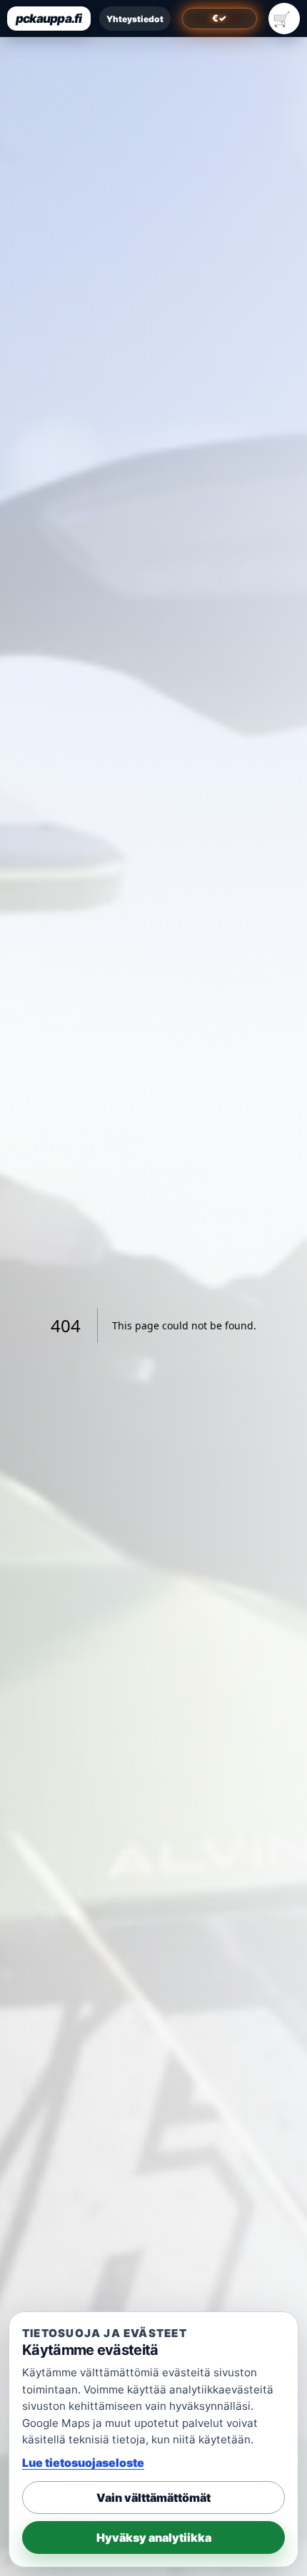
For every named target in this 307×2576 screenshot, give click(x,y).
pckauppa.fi (49, 19)
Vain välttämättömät (153, 2498)
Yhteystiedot (135, 19)
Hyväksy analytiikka (154, 2537)
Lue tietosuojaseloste (83, 2463)
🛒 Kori (284, 19)
